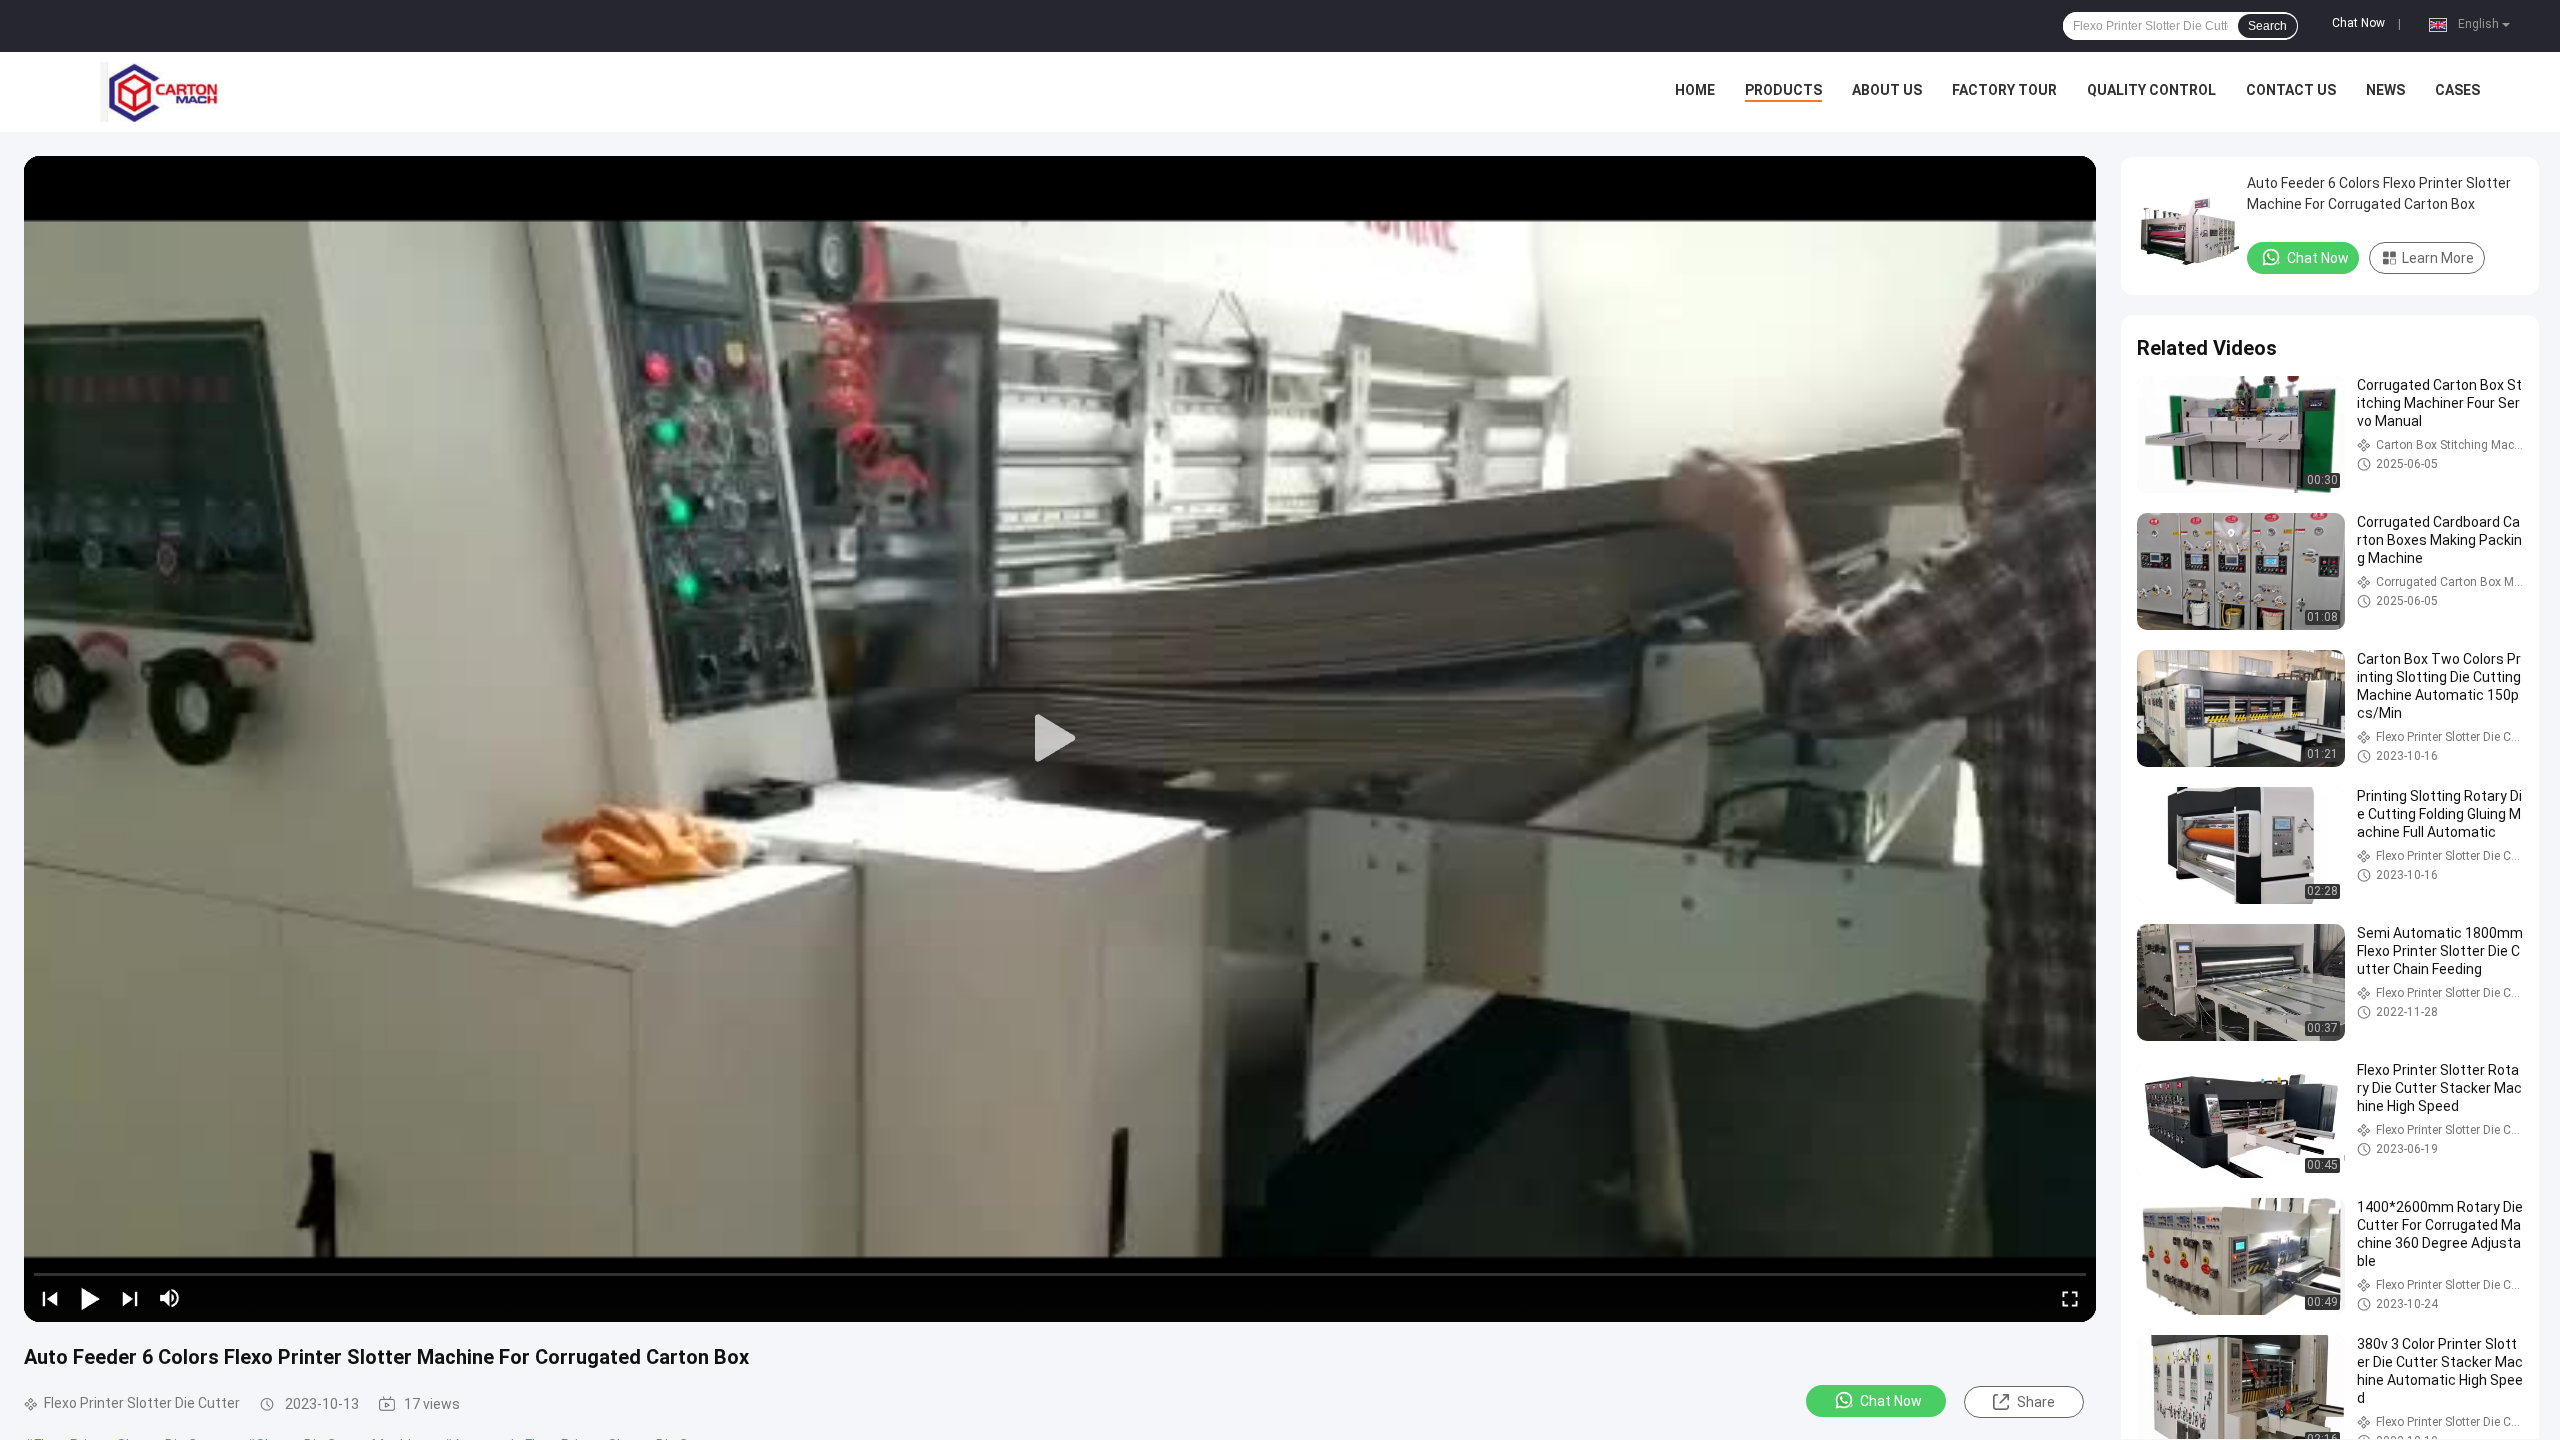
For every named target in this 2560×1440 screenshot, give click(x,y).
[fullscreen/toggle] (2070, 1298)
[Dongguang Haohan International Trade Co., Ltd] (160, 92)
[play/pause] (90, 1298)
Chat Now (2358, 23)
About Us (1887, 90)
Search (2267, 26)
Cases (2457, 90)
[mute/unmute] (170, 1298)
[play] (1060, 739)
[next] (130, 1298)
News (2385, 90)
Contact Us (2291, 90)
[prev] (50, 1298)
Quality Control (2151, 90)
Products (1783, 90)
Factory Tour (2004, 90)
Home (1695, 90)
